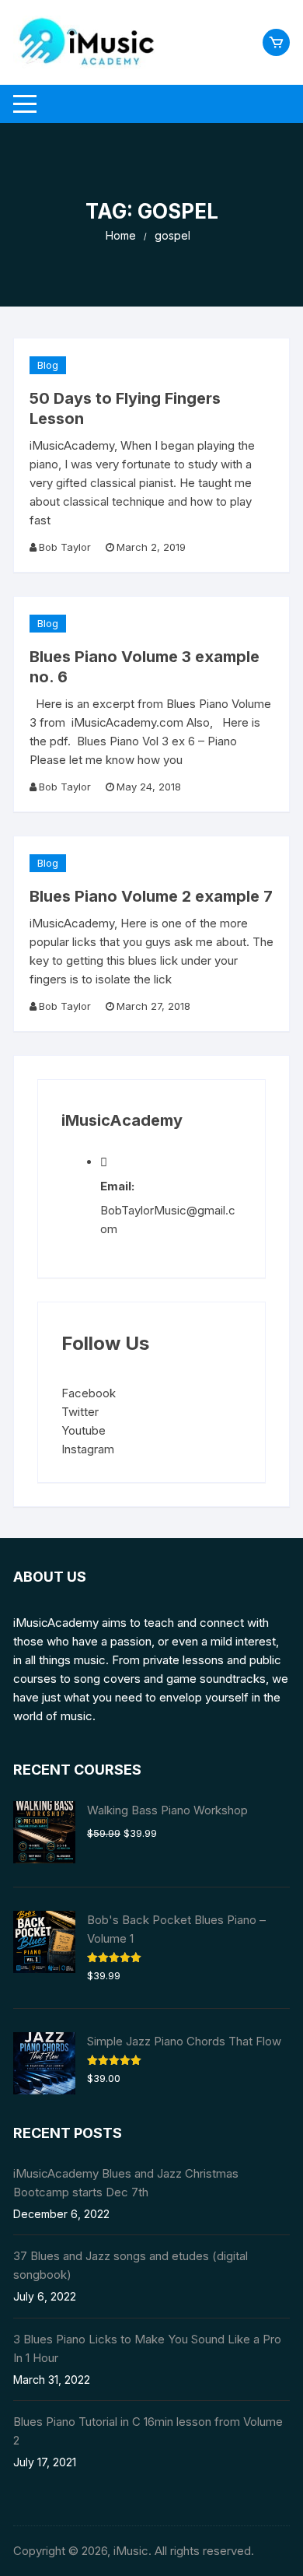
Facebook (89, 1393)
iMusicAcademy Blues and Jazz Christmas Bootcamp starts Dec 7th (126, 2183)
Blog (48, 365)
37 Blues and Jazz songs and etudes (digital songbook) (131, 2265)
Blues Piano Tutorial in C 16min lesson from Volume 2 (148, 2431)
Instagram (88, 1449)
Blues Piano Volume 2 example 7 (151, 896)
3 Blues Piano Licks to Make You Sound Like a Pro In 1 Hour (147, 2348)
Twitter (80, 1412)
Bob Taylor (65, 547)
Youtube (84, 1430)
